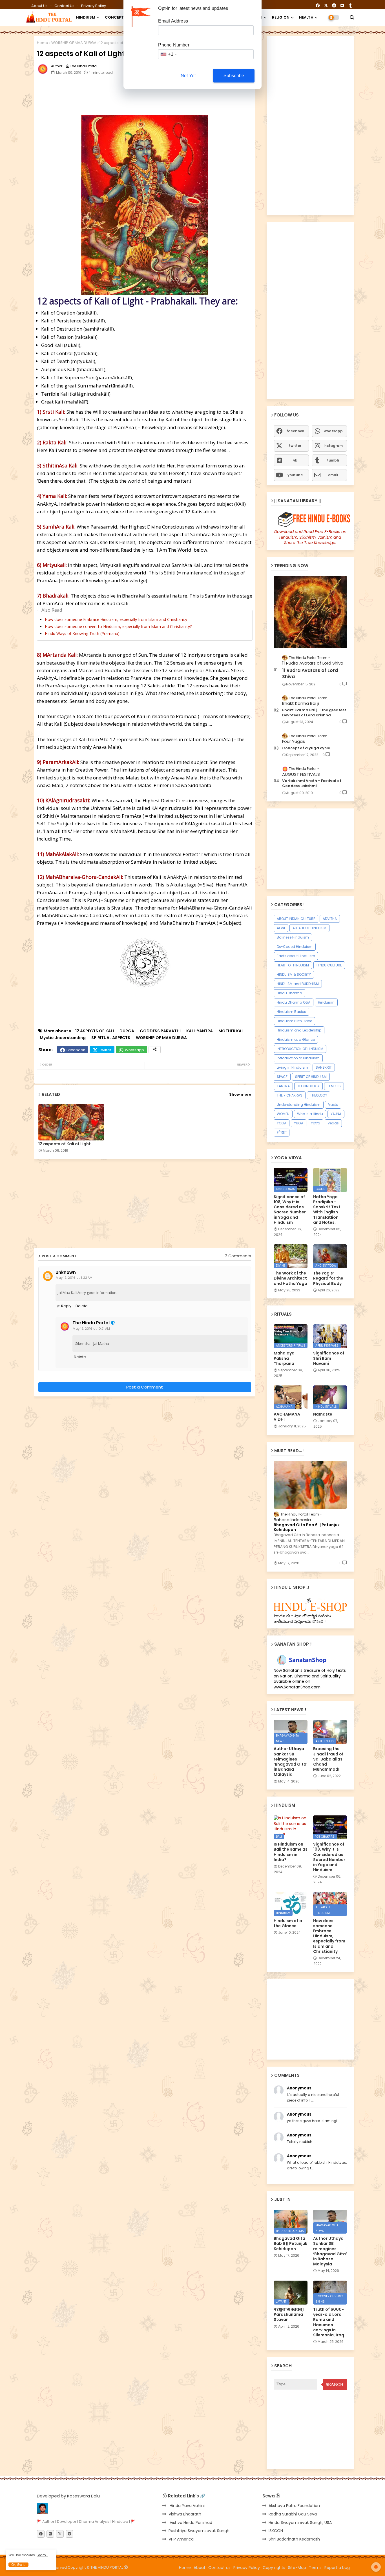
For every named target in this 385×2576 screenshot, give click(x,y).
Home (43, 43)
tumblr (333, 460)
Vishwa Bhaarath (185, 2514)
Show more (240, 1094)
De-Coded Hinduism (295, 947)
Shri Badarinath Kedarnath (294, 2539)
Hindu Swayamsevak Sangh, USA (300, 2522)
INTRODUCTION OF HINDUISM (300, 1049)
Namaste (323, 1414)
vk (295, 460)
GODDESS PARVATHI (160, 1031)
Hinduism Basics (291, 1012)
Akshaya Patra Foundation (294, 2506)
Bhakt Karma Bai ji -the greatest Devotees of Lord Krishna (314, 713)
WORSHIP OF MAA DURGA (74, 43)
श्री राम (282, 1132)
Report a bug (337, 2568)
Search (335, 2385)
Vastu (333, 1105)
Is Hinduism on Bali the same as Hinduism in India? (291, 1852)
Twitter (105, 1050)
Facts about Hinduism (296, 956)
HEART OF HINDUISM (293, 965)
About (200, 2568)
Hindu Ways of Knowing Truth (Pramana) (82, 633)
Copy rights (274, 2568)
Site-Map (297, 2568)
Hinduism (326, 1002)
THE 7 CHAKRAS (290, 1095)
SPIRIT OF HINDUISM (311, 1077)
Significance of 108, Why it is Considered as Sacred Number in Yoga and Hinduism (290, 1210)
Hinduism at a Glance (296, 1039)
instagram (333, 446)
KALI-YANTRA (200, 1031)
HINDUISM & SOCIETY (294, 974)
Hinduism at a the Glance (288, 1923)
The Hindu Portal (91, 1323)
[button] (352, 17)
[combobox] (168, 54)
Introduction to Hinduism (298, 1058)
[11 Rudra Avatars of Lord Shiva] (310, 612)
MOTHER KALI (232, 1031)
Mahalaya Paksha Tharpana (284, 1358)
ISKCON (276, 2531)
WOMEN (283, 1114)
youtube (295, 475)
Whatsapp (134, 1050)
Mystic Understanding (63, 1038)
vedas (333, 1123)
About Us (40, 6)
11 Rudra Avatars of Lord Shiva (310, 674)
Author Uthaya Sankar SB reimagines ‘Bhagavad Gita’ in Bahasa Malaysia (291, 1761)
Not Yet (188, 76)
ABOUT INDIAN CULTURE (296, 919)
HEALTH (306, 17)
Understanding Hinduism (299, 1105)
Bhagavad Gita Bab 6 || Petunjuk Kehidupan (307, 1527)
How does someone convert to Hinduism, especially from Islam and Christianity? (118, 626)
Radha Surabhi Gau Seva (293, 2514)
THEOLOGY (319, 1095)
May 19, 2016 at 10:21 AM (91, 1329)
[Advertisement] (174, 96)
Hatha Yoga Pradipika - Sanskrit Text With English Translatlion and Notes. (327, 1210)
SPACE (282, 1077)
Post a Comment (145, 1387)
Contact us (65, 6)
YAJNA (336, 1114)
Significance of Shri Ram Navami (329, 1358)
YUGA (299, 1123)
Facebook (76, 1050)
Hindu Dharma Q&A (294, 1002)
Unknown (66, 1273)
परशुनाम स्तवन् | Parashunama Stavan (289, 2315)
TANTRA (283, 1086)
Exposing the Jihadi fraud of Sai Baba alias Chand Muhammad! (328, 1759)
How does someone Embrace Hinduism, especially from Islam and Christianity (116, 619)
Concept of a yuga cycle (306, 748)
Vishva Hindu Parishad (190, 2522)
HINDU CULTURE (329, 965)
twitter (295, 446)
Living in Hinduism (292, 1067)
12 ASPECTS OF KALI (95, 1031)
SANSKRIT (324, 1067)
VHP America (181, 2539)
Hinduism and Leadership (299, 1030)
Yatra (316, 1123)
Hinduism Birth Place (294, 1021)
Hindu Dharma (289, 993)
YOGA (282, 1123)
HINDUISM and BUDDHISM (298, 984)
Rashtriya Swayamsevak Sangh (199, 2531)
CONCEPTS (116, 17)
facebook (295, 431)
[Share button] (155, 1050)
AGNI (281, 928)
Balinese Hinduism (293, 937)
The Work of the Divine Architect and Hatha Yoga (290, 1278)
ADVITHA (330, 919)
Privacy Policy (94, 6)
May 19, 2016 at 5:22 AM (74, 1278)
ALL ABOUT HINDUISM (309, 928)
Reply (66, 1306)
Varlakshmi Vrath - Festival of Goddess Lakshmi (312, 783)
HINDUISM (86, 17)
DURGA (127, 1031)
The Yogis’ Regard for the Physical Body (328, 1278)
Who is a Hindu (310, 1114)
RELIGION (281, 17)
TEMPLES (334, 1086)
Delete (82, 1306)
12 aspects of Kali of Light (65, 1144)
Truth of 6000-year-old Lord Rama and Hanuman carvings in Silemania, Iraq (329, 2322)
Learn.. (42, 2555)
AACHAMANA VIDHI (287, 1417)
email (333, 475)
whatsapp (333, 431)
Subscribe (234, 76)
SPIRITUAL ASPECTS (111, 1038)
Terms (315, 2568)
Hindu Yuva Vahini (187, 2506)
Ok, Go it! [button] (18, 2565)
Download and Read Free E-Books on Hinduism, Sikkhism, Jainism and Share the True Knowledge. (310, 537)
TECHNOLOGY (308, 1086)
